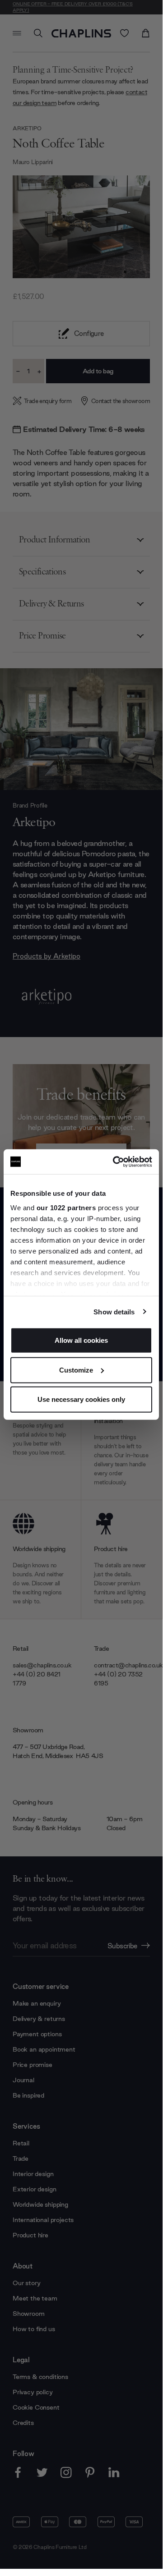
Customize (76, 1370)
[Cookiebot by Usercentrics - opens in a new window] (115, 1162)
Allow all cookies (81, 1340)
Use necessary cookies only (81, 1399)
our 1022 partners (66, 1207)
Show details (114, 1311)
